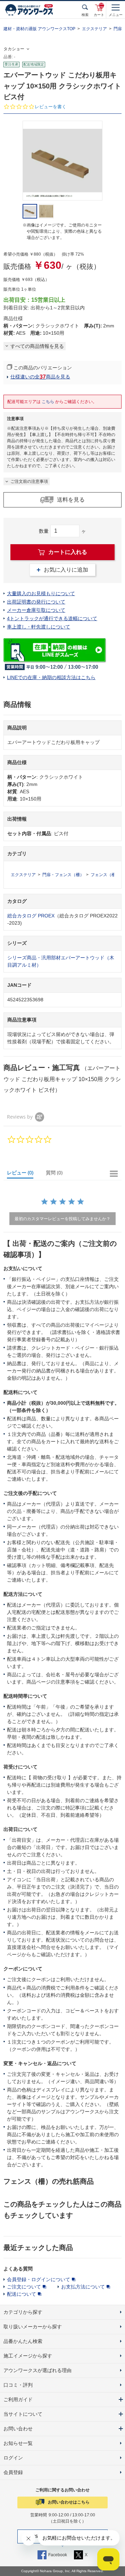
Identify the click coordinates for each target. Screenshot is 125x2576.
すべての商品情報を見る (37, 346)
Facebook (58, 2555)
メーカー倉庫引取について (36, 610)
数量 (44, 531)
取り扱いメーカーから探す (33, 2327)
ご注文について (24, 2287)
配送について (22, 2294)
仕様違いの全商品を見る (40, 377)
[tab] (23, 1174)
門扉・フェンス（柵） (63, 875)
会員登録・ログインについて (39, 2279)
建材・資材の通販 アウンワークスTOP (39, 29)
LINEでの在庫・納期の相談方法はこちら (51, 677)
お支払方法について (83, 2287)
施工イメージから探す (28, 2356)
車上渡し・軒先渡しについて (39, 627)
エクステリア (94, 29)
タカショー (14, 49)
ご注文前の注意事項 (29, 481)
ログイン (13, 2458)
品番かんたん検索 (23, 2341)
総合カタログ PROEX (31, 916)
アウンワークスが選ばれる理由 (37, 2370)
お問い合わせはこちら (69, 2502)
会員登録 (13, 2472)
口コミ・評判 (18, 2385)
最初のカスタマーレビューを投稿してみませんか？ (62, 1219)
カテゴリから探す (23, 2312)
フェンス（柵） (105, 875)
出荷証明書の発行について (36, 602)
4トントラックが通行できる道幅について (52, 618)
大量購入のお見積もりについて (41, 593)
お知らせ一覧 (18, 2443)
